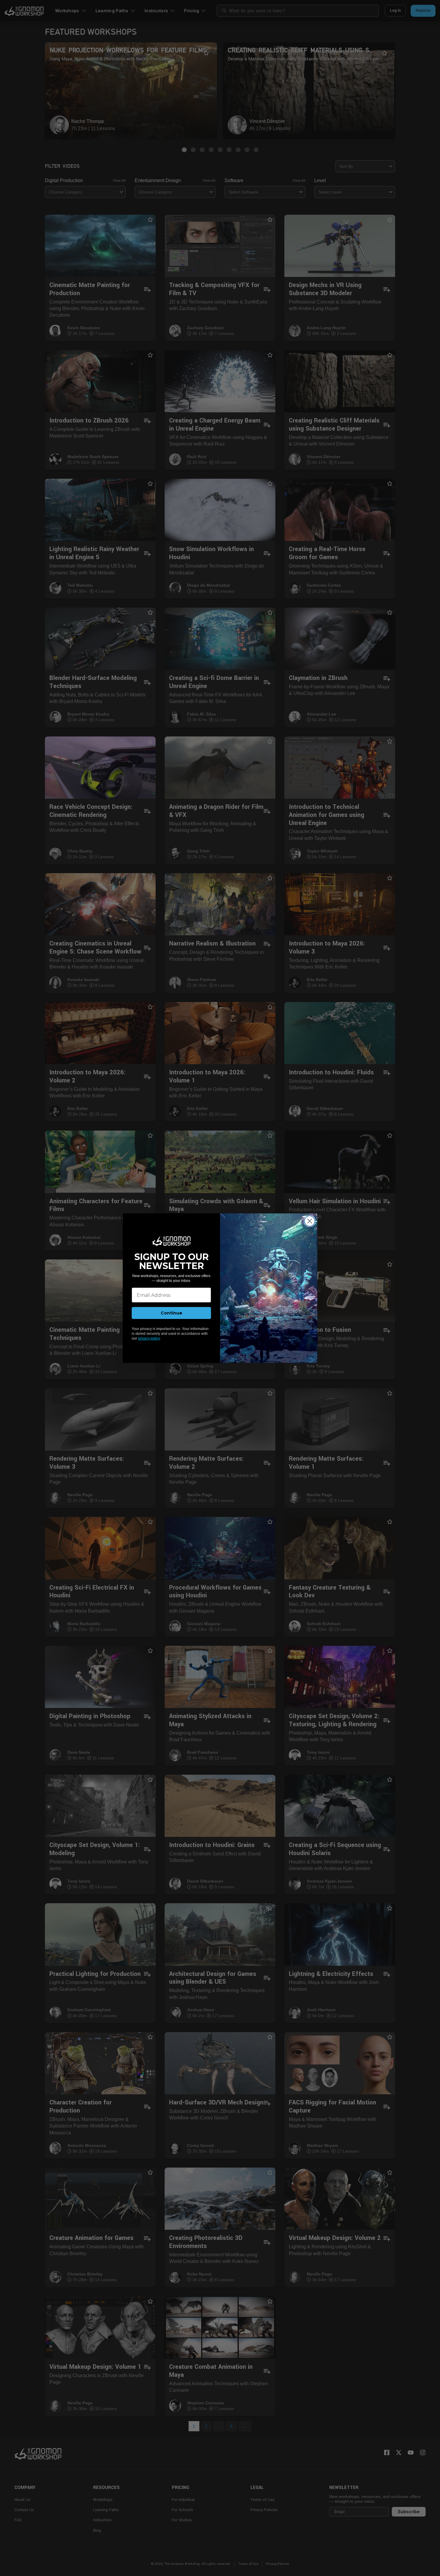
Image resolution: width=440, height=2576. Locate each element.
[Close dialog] (310, 1221)
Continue (172, 1313)
